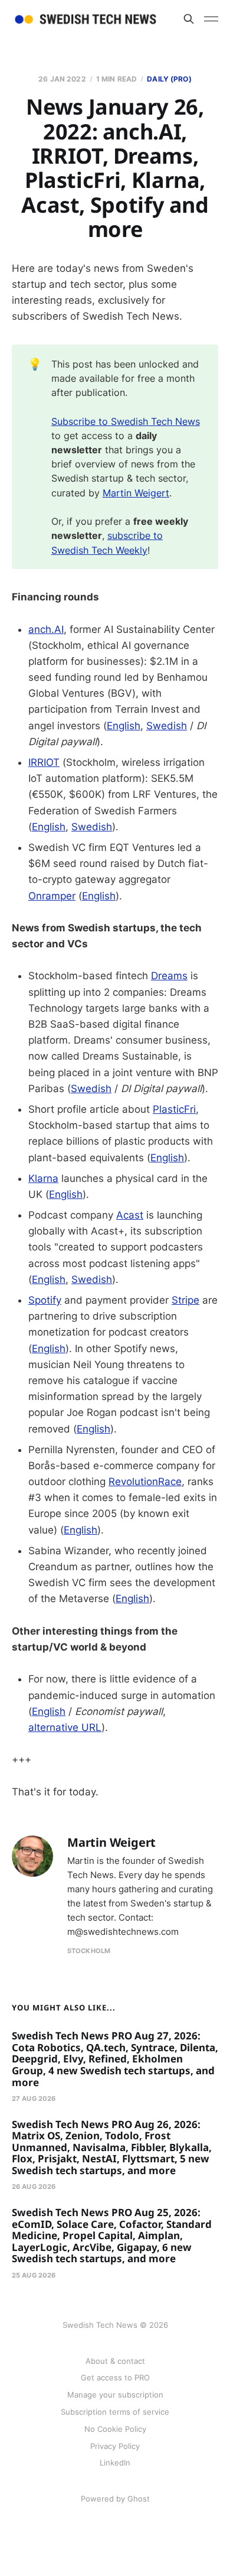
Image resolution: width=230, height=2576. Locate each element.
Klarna (43, 1178)
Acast (130, 1215)
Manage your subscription (115, 2395)
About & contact (115, 2361)
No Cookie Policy (115, 2429)
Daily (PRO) (169, 79)
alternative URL (65, 1727)
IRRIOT (44, 762)
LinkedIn (115, 2463)
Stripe (185, 1300)
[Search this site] (189, 19)
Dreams (169, 976)
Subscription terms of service (115, 2412)
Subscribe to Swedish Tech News (126, 421)
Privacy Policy (115, 2446)
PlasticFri (174, 1109)
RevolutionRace (145, 1482)
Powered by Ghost (115, 2499)
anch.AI (46, 629)
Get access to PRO (115, 2377)
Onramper (52, 896)
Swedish (167, 726)
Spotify (45, 1300)
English (124, 726)
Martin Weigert (136, 493)
